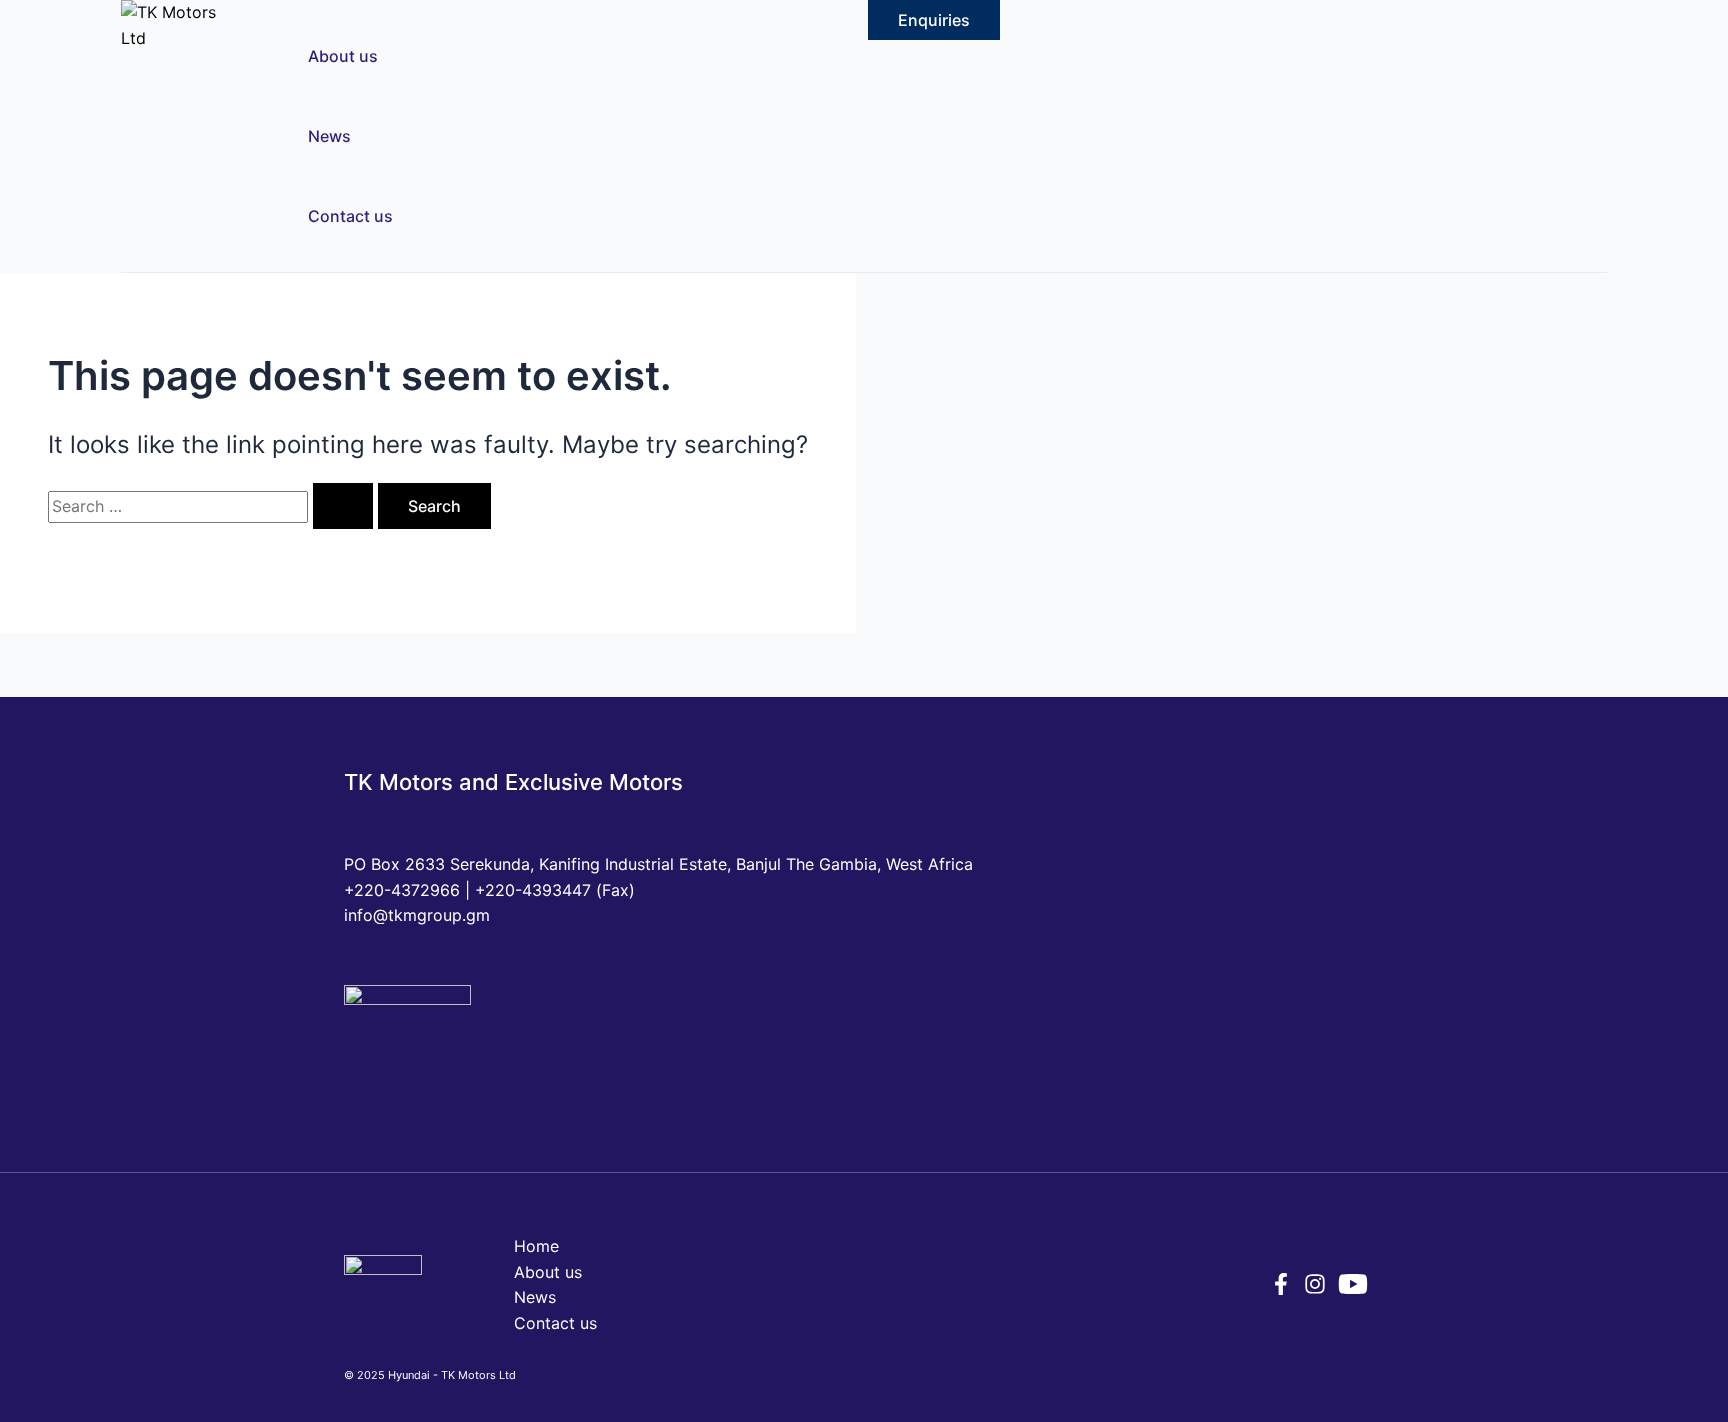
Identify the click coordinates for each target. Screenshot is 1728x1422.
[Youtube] (1353, 1293)
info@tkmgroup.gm (417, 915)
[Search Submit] (343, 506)
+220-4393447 (533, 890)
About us (343, 56)
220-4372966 (407, 890)
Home (536, 1246)
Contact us (350, 216)
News (329, 136)
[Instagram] (1315, 1289)
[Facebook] (1281, 1289)
